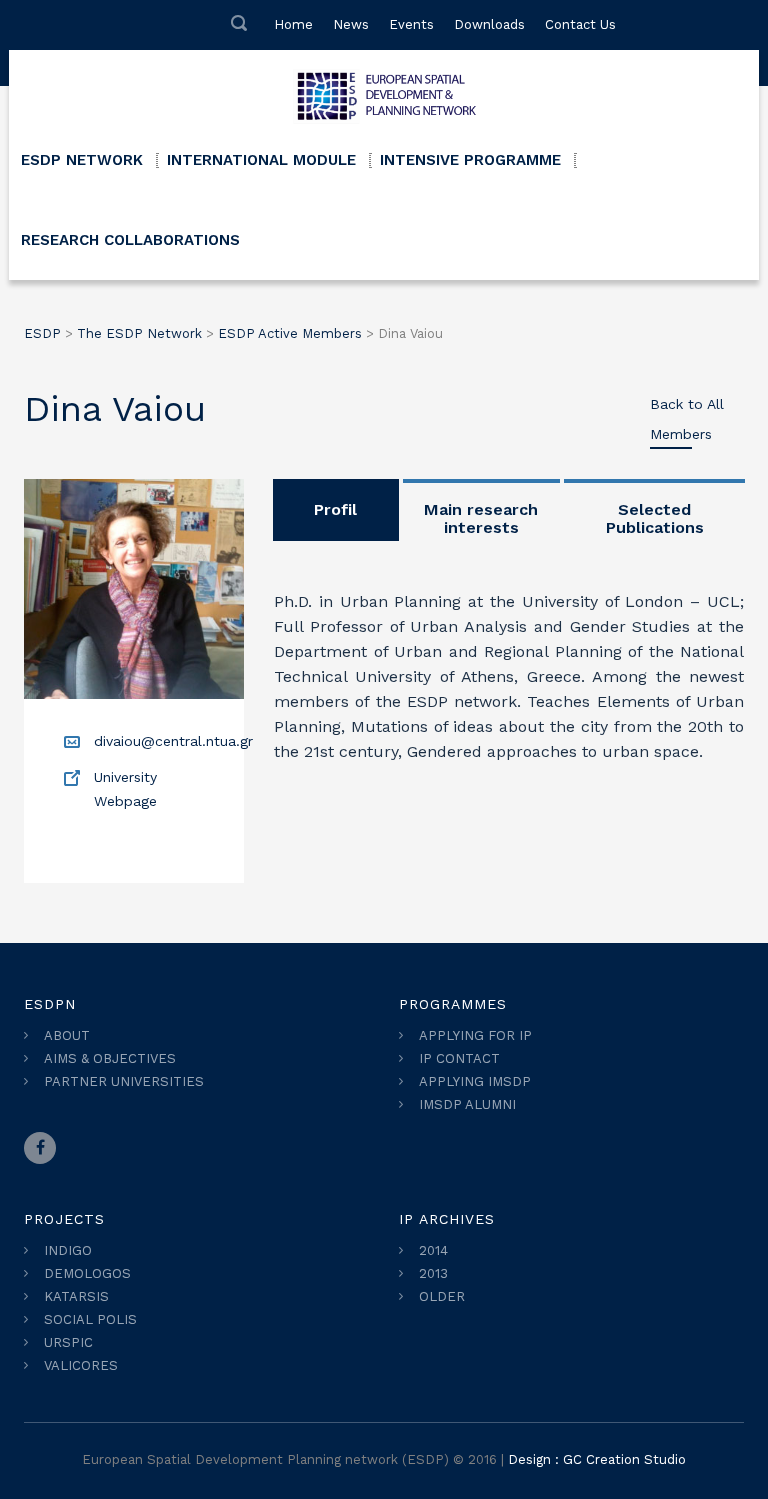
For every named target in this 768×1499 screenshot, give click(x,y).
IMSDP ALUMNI (467, 1104)
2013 (433, 1273)
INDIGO (68, 1250)
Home (293, 24)
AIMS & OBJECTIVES (110, 1058)
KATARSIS (76, 1296)
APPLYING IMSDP (475, 1081)
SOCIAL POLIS (90, 1319)
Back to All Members (687, 419)
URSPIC (68, 1342)
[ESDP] (384, 90)
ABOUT (67, 1035)
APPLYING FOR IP (475, 1035)
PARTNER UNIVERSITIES (124, 1081)
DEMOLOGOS (87, 1273)
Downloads (489, 24)
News (351, 24)
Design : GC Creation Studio (597, 1459)
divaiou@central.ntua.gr (173, 741)
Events (411, 24)
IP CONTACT (459, 1058)
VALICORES (81, 1365)
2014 (433, 1250)
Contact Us (580, 24)
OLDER (442, 1296)
